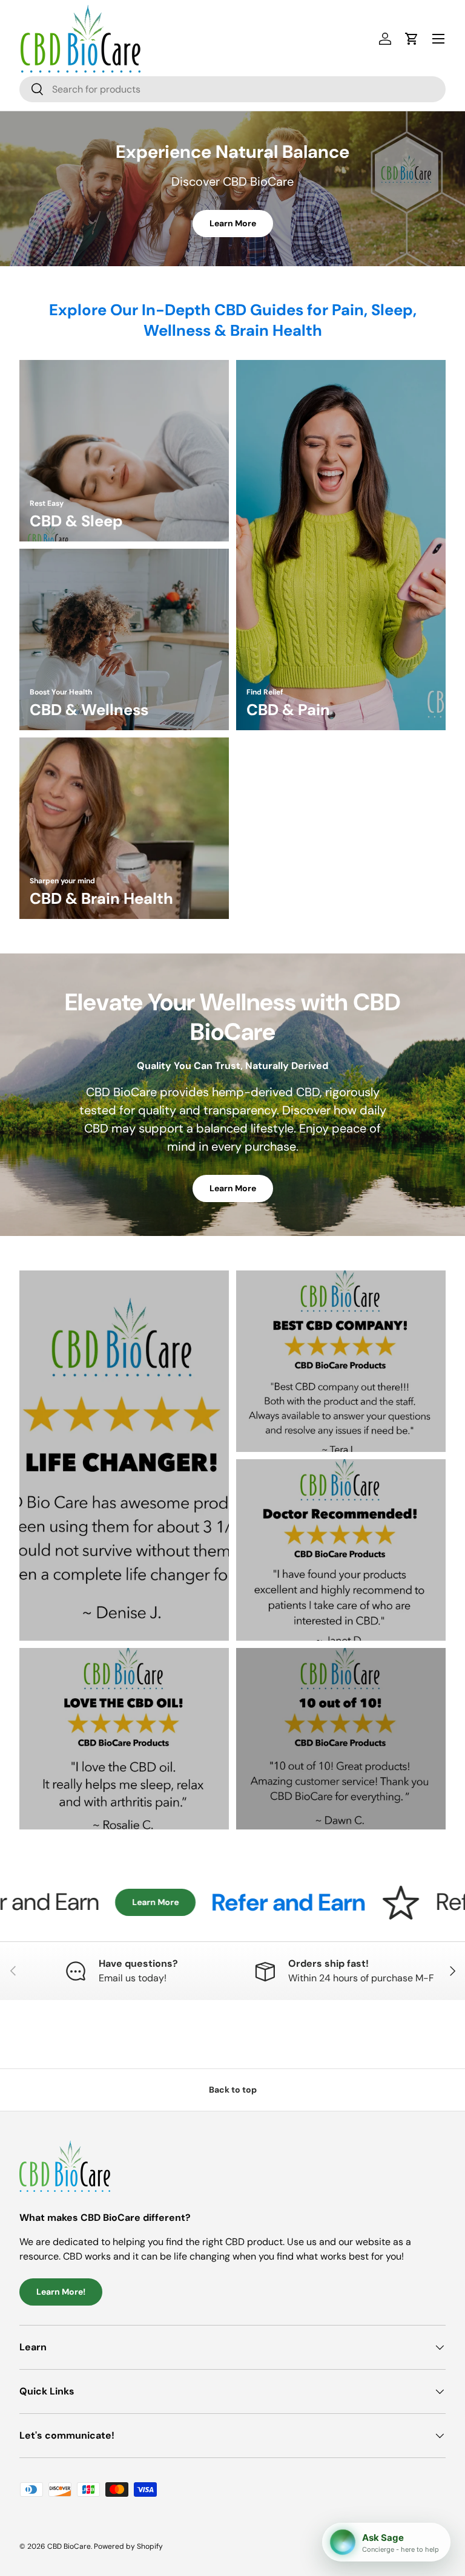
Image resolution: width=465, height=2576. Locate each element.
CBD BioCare (69, 2546)
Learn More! (61, 2292)
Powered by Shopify (128, 2546)
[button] (412, 39)
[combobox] (232, 89)
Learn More (233, 223)
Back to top (233, 2090)
